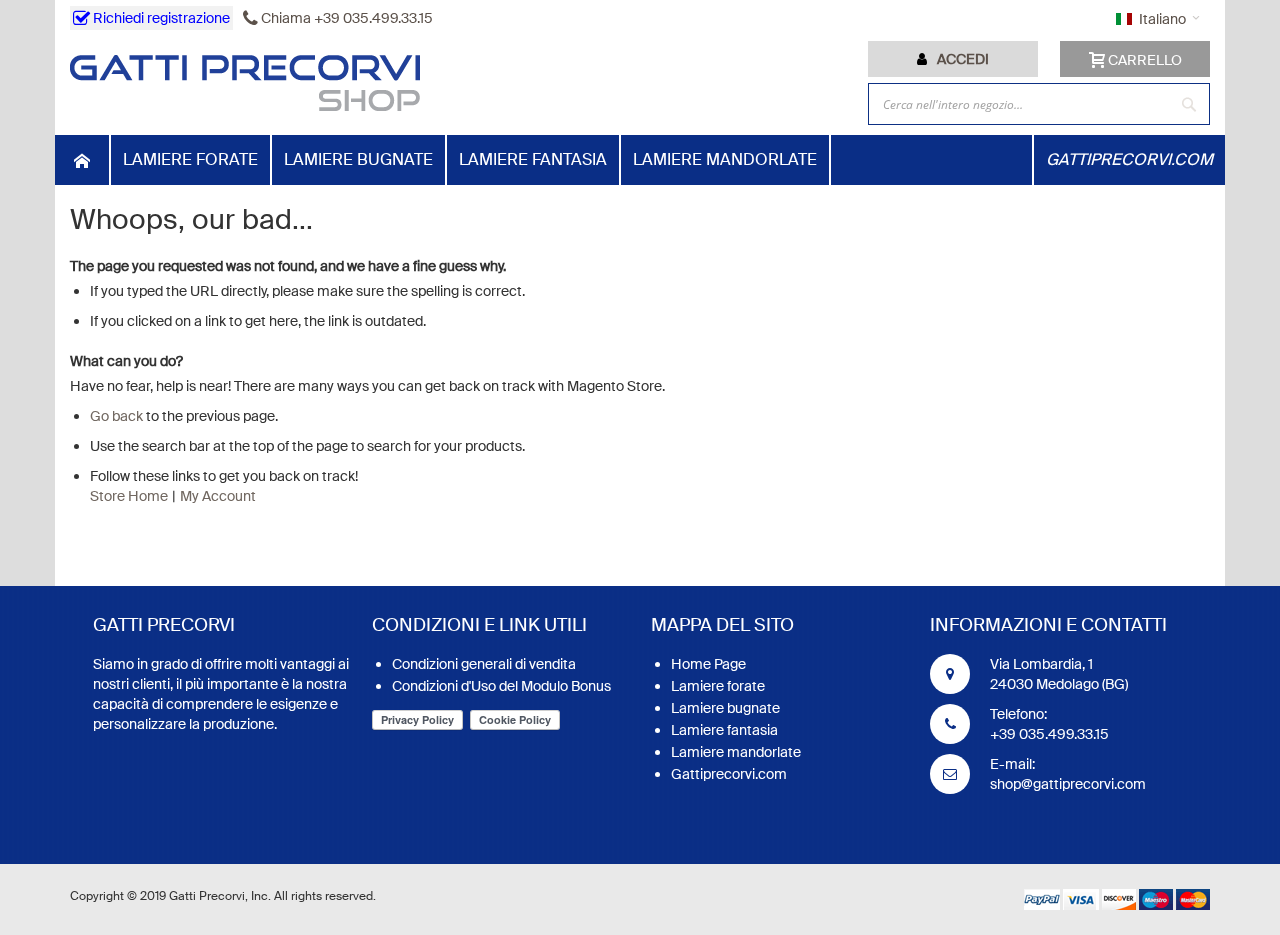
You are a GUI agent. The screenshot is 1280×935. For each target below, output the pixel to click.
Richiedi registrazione (160, 18)
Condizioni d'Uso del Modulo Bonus (501, 686)
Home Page (708, 664)
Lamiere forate (718, 686)
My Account (218, 496)
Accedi (963, 59)
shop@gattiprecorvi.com (1068, 784)
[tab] (953, 59)
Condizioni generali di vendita (484, 664)
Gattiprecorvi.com (729, 774)
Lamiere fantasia (724, 730)
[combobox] (1039, 104)
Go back (116, 416)
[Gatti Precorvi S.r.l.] (245, 83)
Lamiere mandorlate (736, 752)
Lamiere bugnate (725, 708)
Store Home (129, 496)
